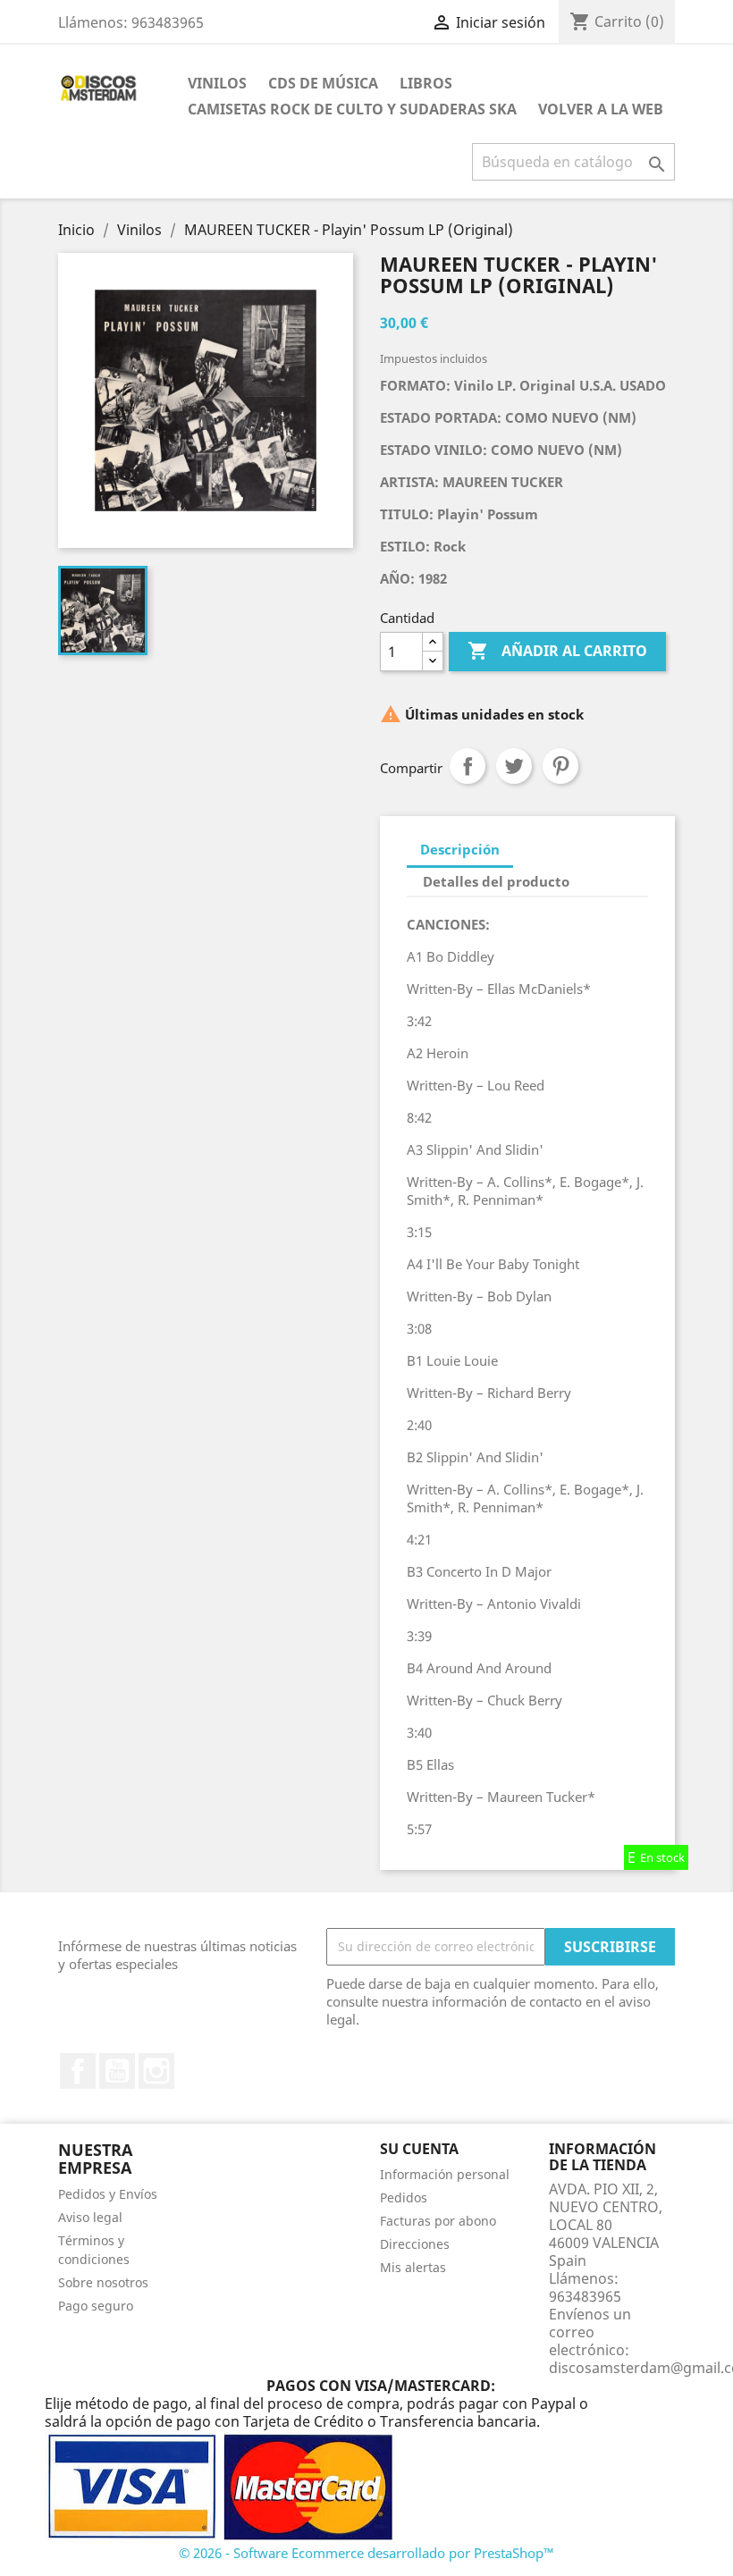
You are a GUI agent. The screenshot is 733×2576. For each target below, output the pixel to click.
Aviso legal (90, 2217)
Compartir (468, 766)
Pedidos (404, 2197)
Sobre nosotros (103, 2282)
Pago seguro (96, 2306)
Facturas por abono (438, 2221)
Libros (426, 83)
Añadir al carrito (557, 651)
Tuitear (514, 766)
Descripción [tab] (460, 849)
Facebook (78, 2071)
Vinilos (217, 83)
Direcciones (415, 2244)
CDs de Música (323, 83)
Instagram (156, 2071)
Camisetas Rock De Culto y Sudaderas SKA (352, 109)
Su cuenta (419, 2149)
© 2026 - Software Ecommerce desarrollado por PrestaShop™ (366, 2553)
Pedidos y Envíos (108, 2194)
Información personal (445, 2174)
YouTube (117, 2071)
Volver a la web (601, 109)
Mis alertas (413, 2267)
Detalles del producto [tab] (496, 881)
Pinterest (560, 766)
